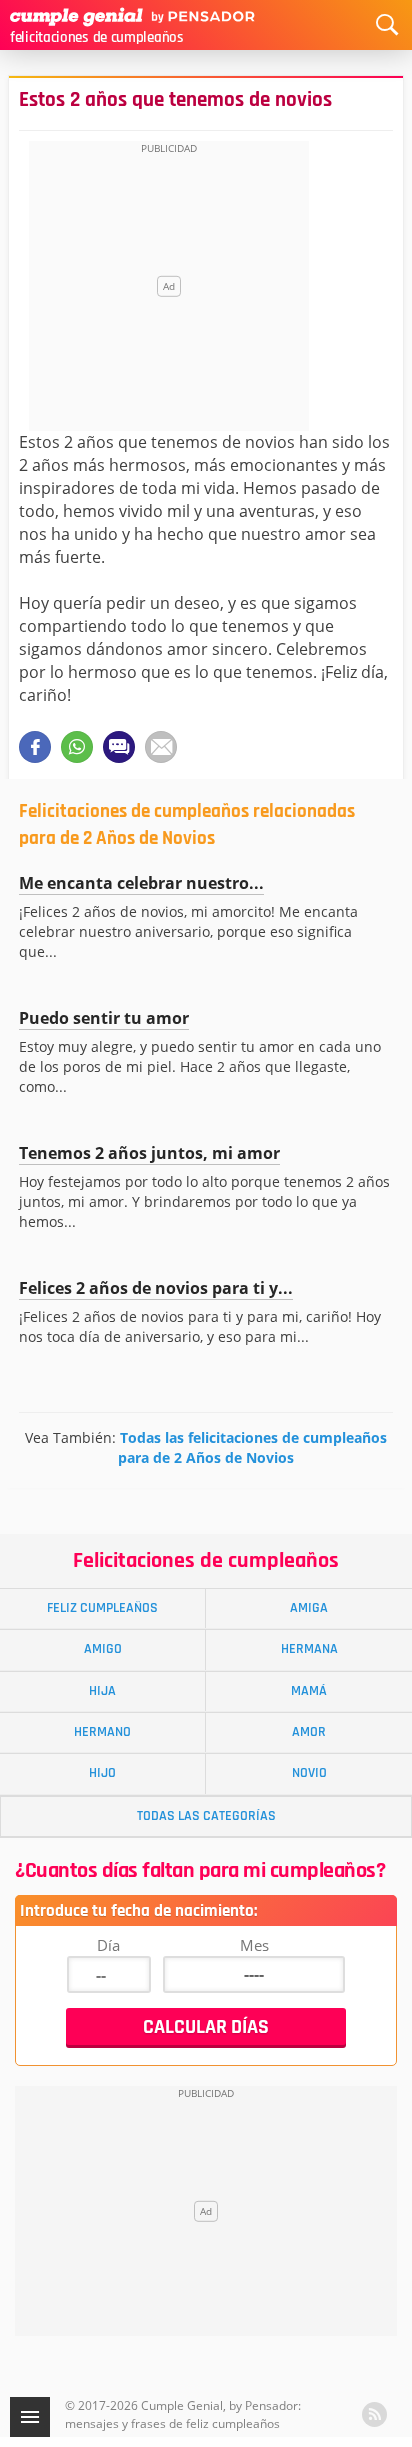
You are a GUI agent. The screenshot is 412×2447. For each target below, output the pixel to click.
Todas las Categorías (206, 1816)
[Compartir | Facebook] (35, 747)
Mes (254, 1945)
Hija (102, 1691)
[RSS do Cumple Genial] (374, 2414)
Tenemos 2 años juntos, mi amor (149, 1153)
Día (108, 1945)
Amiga (309, 1608)
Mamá (309, 1691)
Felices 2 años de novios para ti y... (156, 1288)
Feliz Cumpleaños (102, 1608)
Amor (309, 1732)
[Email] (161, 747)
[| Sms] (119, 747)
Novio (309, 1773)
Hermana (309, 1649)
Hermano (102, 1732)
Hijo (102, 1773)
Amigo (103, 1649)
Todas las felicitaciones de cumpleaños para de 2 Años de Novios (252, 1447)
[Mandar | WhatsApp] (77, 747)
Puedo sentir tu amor (104, 1018)
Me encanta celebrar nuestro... (141, 883)
